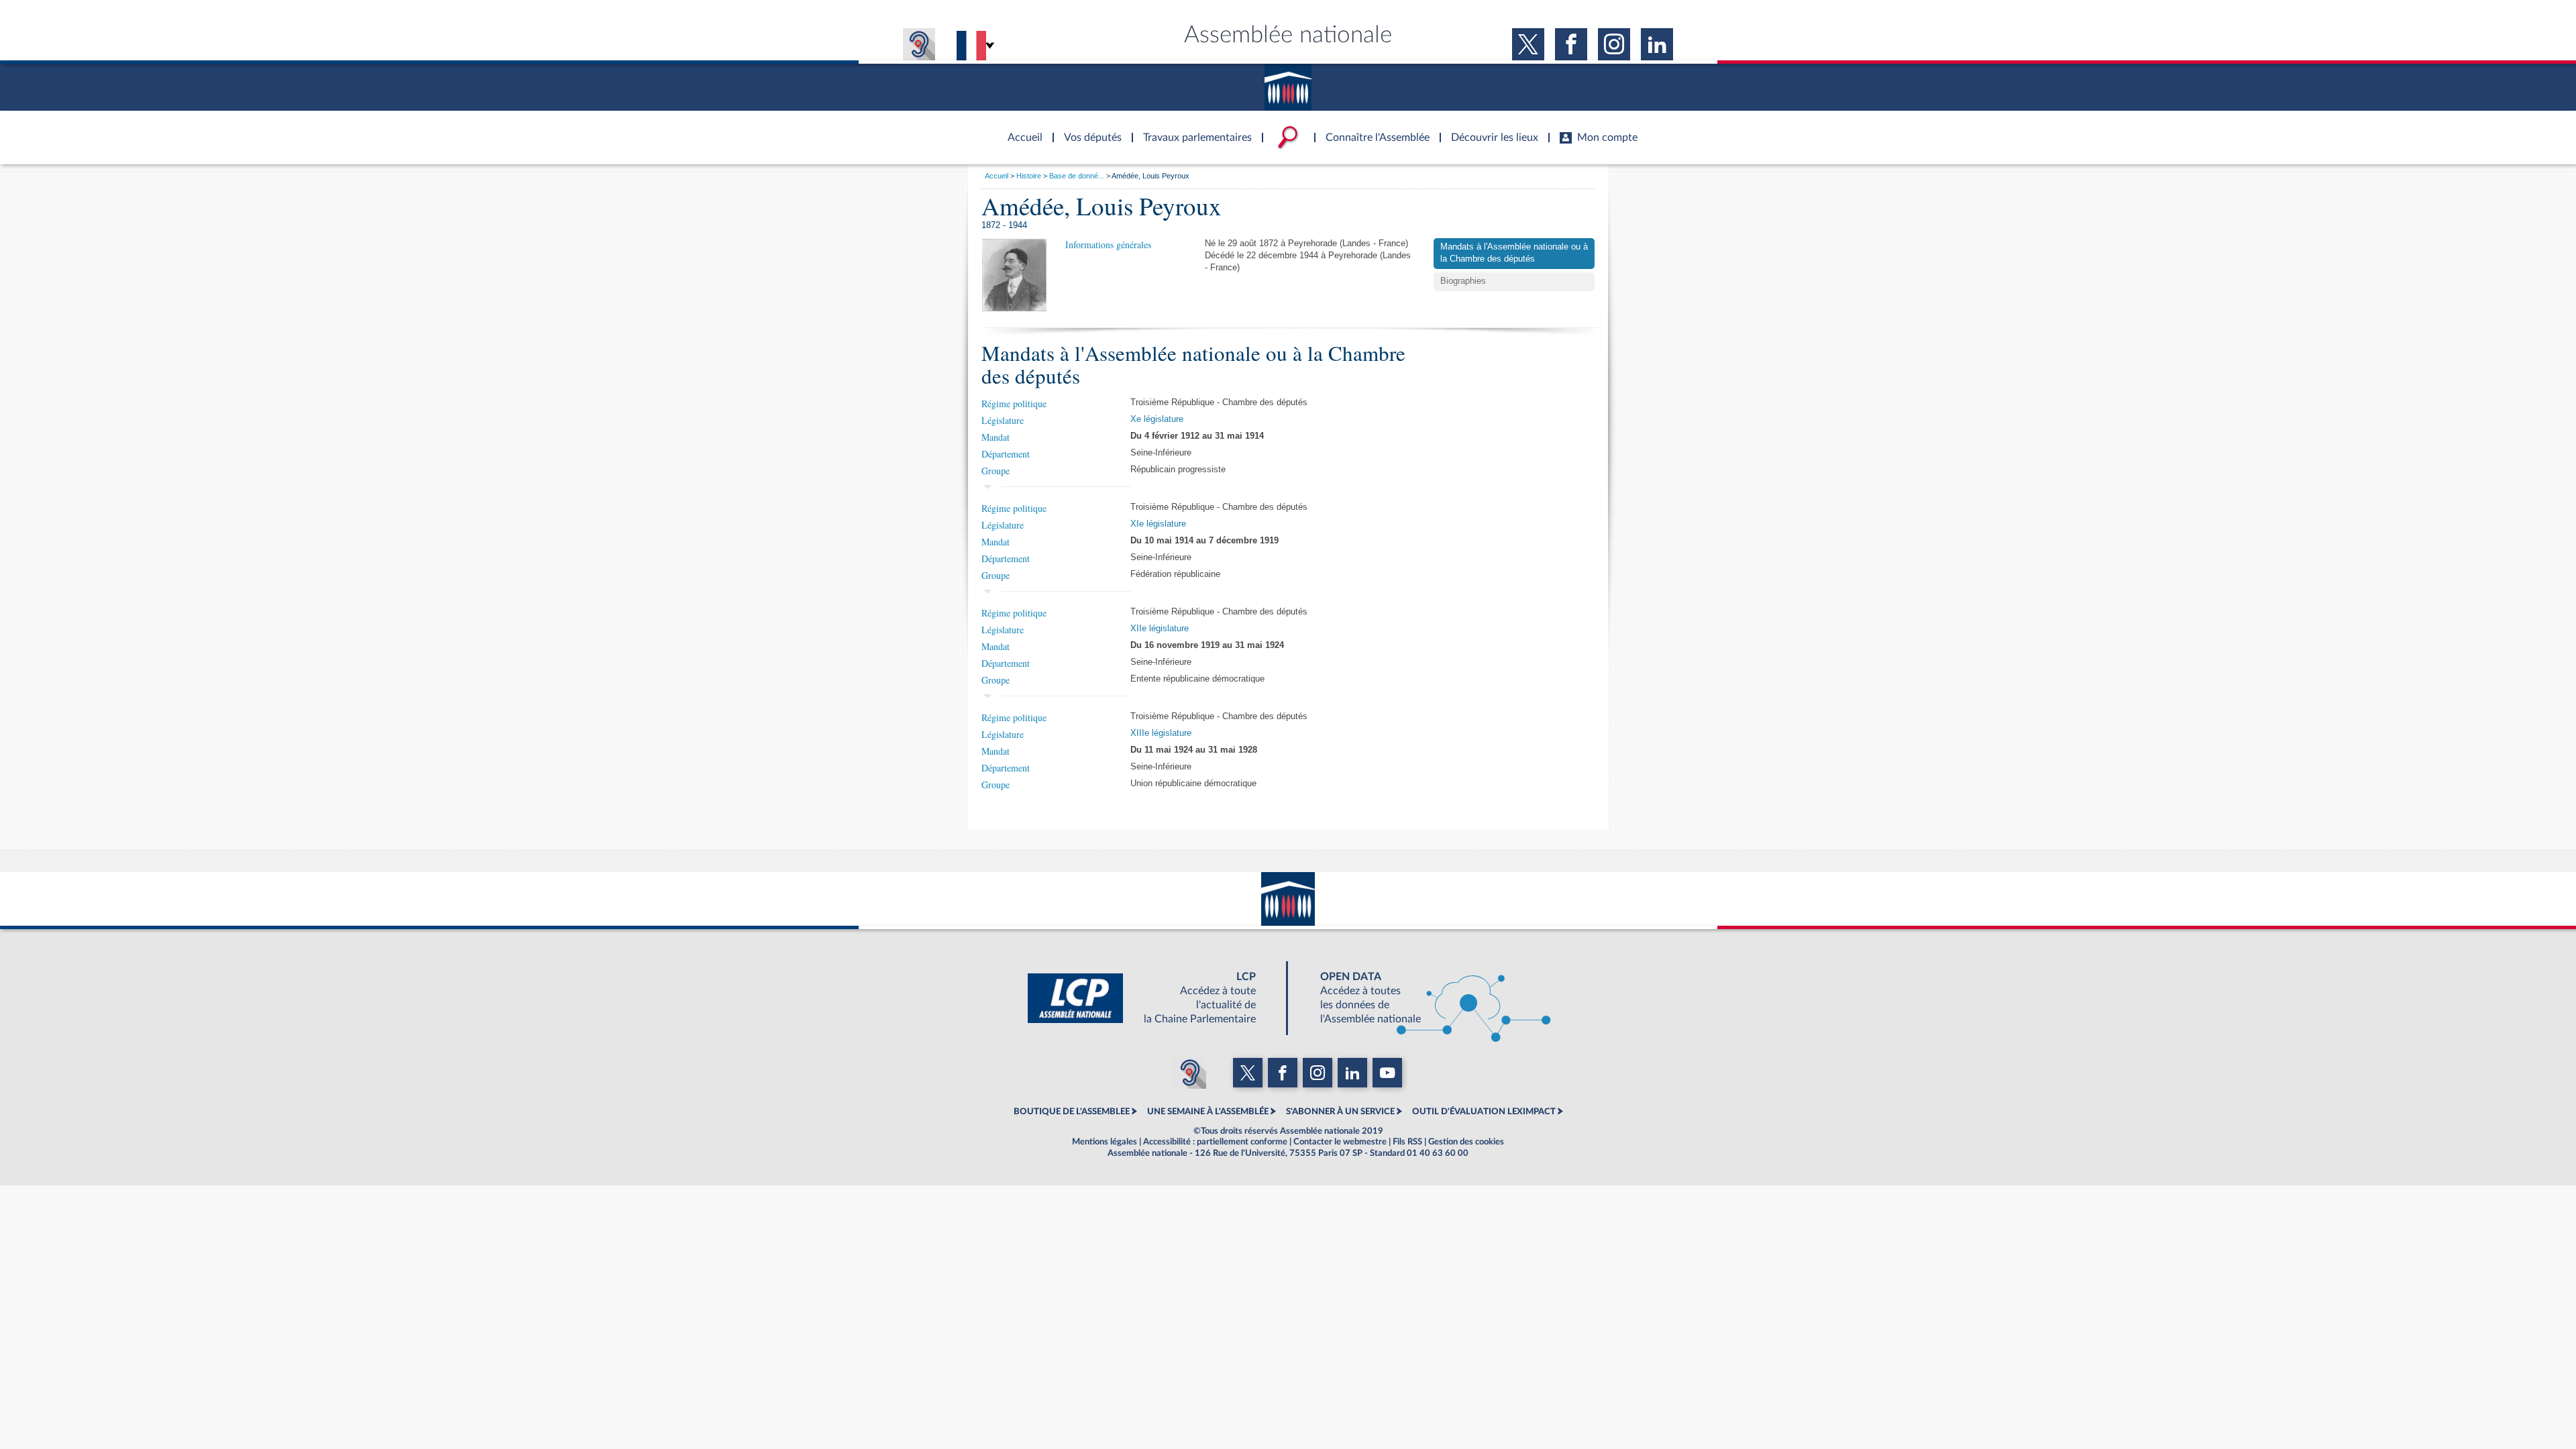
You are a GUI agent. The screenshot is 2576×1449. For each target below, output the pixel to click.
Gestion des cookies (1466, 1142)
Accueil (997, 176)
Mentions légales (1105, 1142)
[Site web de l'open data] (1424, 998)
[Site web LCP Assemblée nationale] (1152, 998)
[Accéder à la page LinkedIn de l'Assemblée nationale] (1657, 44)
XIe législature (1158, 524)
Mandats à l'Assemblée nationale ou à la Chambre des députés (1514, 253)
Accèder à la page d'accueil (1020, 129)
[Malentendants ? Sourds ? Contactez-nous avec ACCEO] (919, 44)
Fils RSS (1407, 1142)
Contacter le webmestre (1340, 1142)
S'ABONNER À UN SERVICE (1340, 1112)
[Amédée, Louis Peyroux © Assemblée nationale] (1014, 274)
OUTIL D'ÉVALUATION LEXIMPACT (1484, 1112)
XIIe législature (1160, 629)
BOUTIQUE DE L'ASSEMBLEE (1072, 1112)
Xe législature (1157, 419)
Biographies (1463, 281)
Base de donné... (1077, 176)
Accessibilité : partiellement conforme (1215, 1142)
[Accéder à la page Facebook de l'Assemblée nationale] (1571, 44)
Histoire (1029, 176)
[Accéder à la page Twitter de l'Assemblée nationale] (1528, 44)
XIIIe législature (1161, 733)
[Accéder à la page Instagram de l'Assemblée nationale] (1614, 44)
